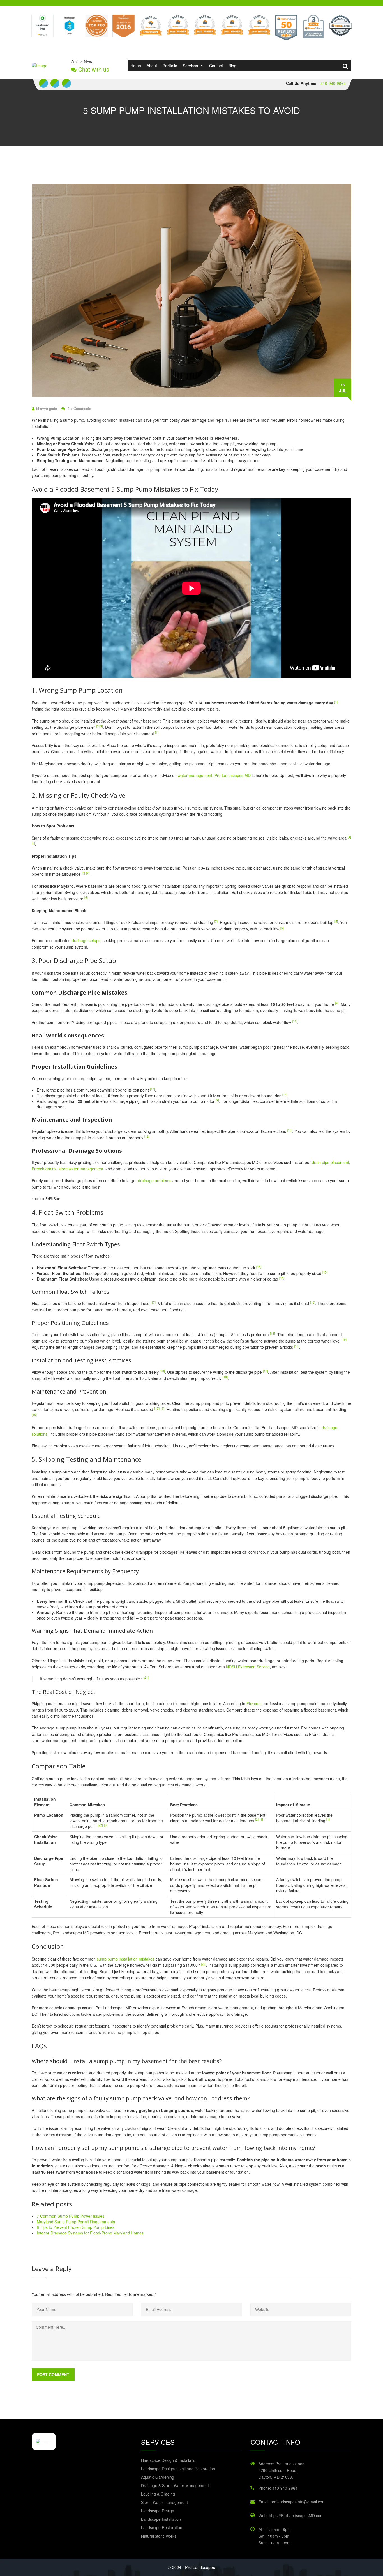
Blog (232, 66)
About (152, 66)
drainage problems (155, 1180)
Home (136, 66)
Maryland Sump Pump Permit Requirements (76, 2222)
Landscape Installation (161, 2519)
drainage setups (86, 940)
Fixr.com (254, 1703)
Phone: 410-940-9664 (278, 2488)
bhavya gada (47, 409)
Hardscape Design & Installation (169, 2460)
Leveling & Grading (158, 2494)
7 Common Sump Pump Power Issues (71, 2216)
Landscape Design (158, 2511)
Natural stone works (159, 2536)
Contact (216, 66)
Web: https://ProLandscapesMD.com (291, 2515)
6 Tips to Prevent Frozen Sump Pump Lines (76, 2227)
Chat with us (93, 69)
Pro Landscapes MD (233, 775)
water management (195, 775)
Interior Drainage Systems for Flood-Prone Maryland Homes (90, 2233)
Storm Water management (164, 2502)
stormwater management (81, 1169)
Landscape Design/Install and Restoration (178, 2469)
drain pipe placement (330, 1162)
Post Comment (53, 2374)
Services (190, 66)
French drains (44, 1169)
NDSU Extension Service (248, 1667)
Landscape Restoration (162, 2527)
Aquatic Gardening (158, 2477)
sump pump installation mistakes (126, 1959)
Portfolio (170, 66)
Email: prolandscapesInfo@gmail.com (292, 2502)
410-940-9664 (333, 83)
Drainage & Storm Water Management (175, 2485)
